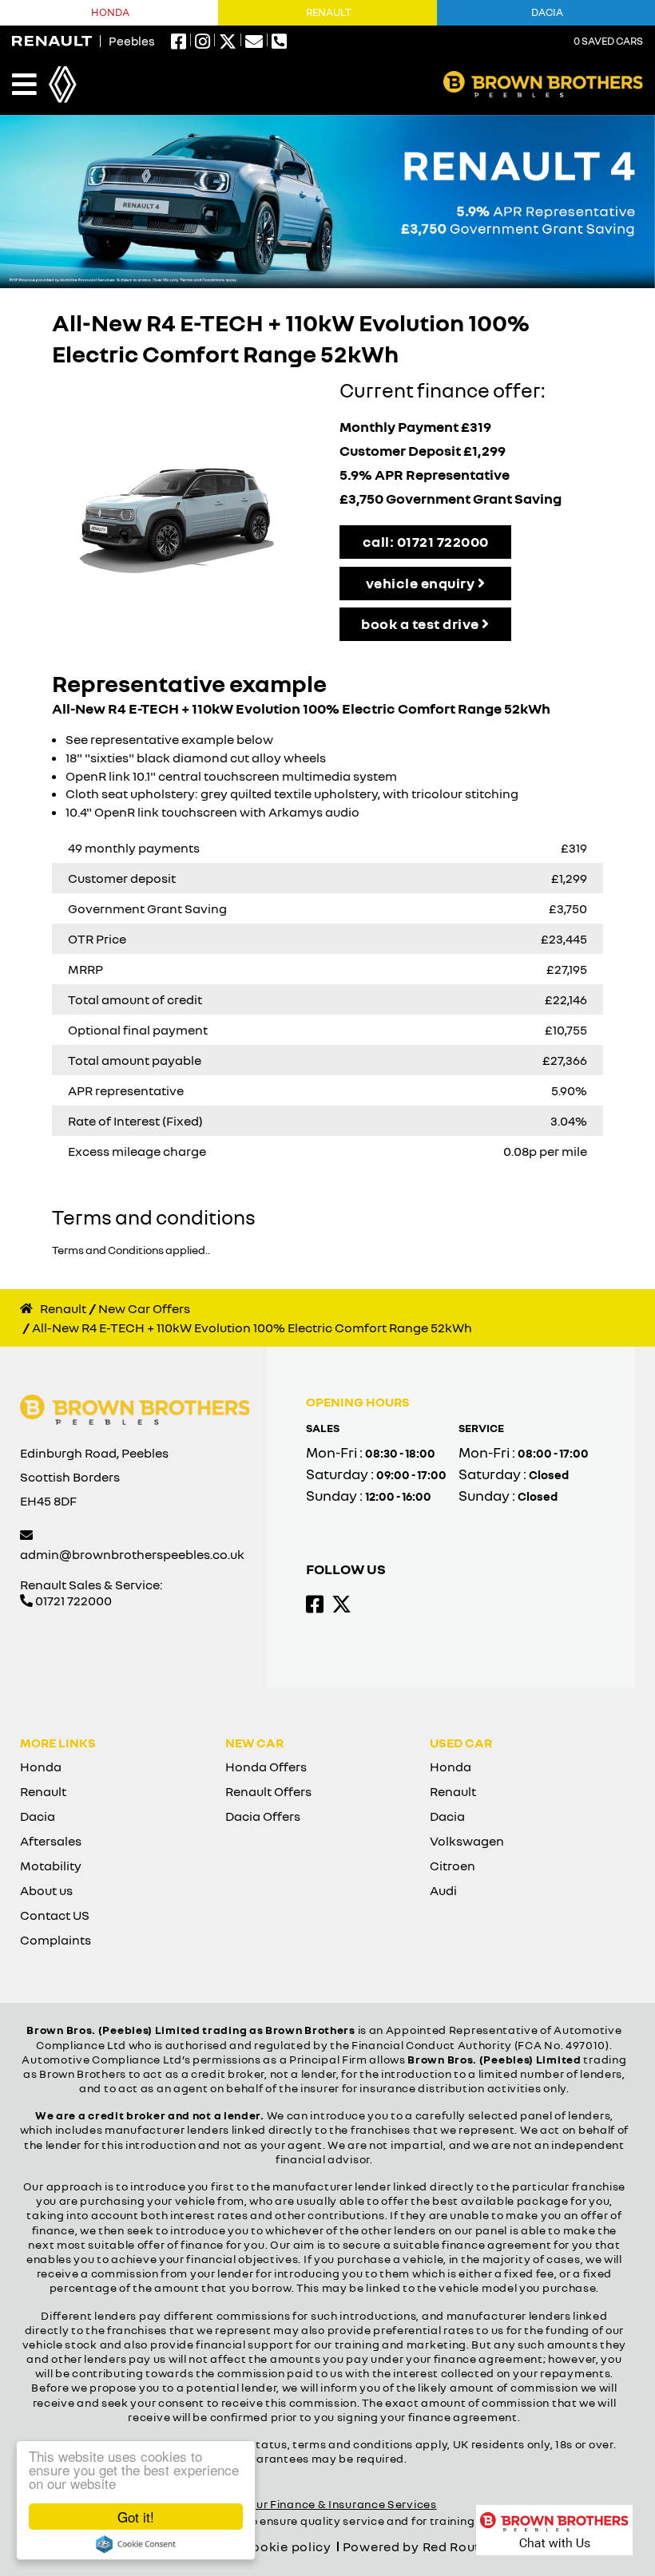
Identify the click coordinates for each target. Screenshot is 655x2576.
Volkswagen (467, 1841)
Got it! (136, 2517)
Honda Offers (266, 1767)
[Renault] (52, 41)
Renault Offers (268, 1791)
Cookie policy (287, 2546)
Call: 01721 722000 (426, 541)
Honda (110, 12)
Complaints (56, 1940)
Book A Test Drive (421, 623)
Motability (51, 1866)
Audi (443, 1890)
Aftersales (51, 1841)
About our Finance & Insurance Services (324, 2504)
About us (46, 1890)
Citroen (453, 1866)
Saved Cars (608, 41)
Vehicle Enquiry (422, 583)
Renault (329, 12)
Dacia (38, 1816)
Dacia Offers (263, 1816)
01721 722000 (72, 1601)
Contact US (55, 1915)
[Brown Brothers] (543, 84)
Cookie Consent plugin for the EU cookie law (136, 2544)
